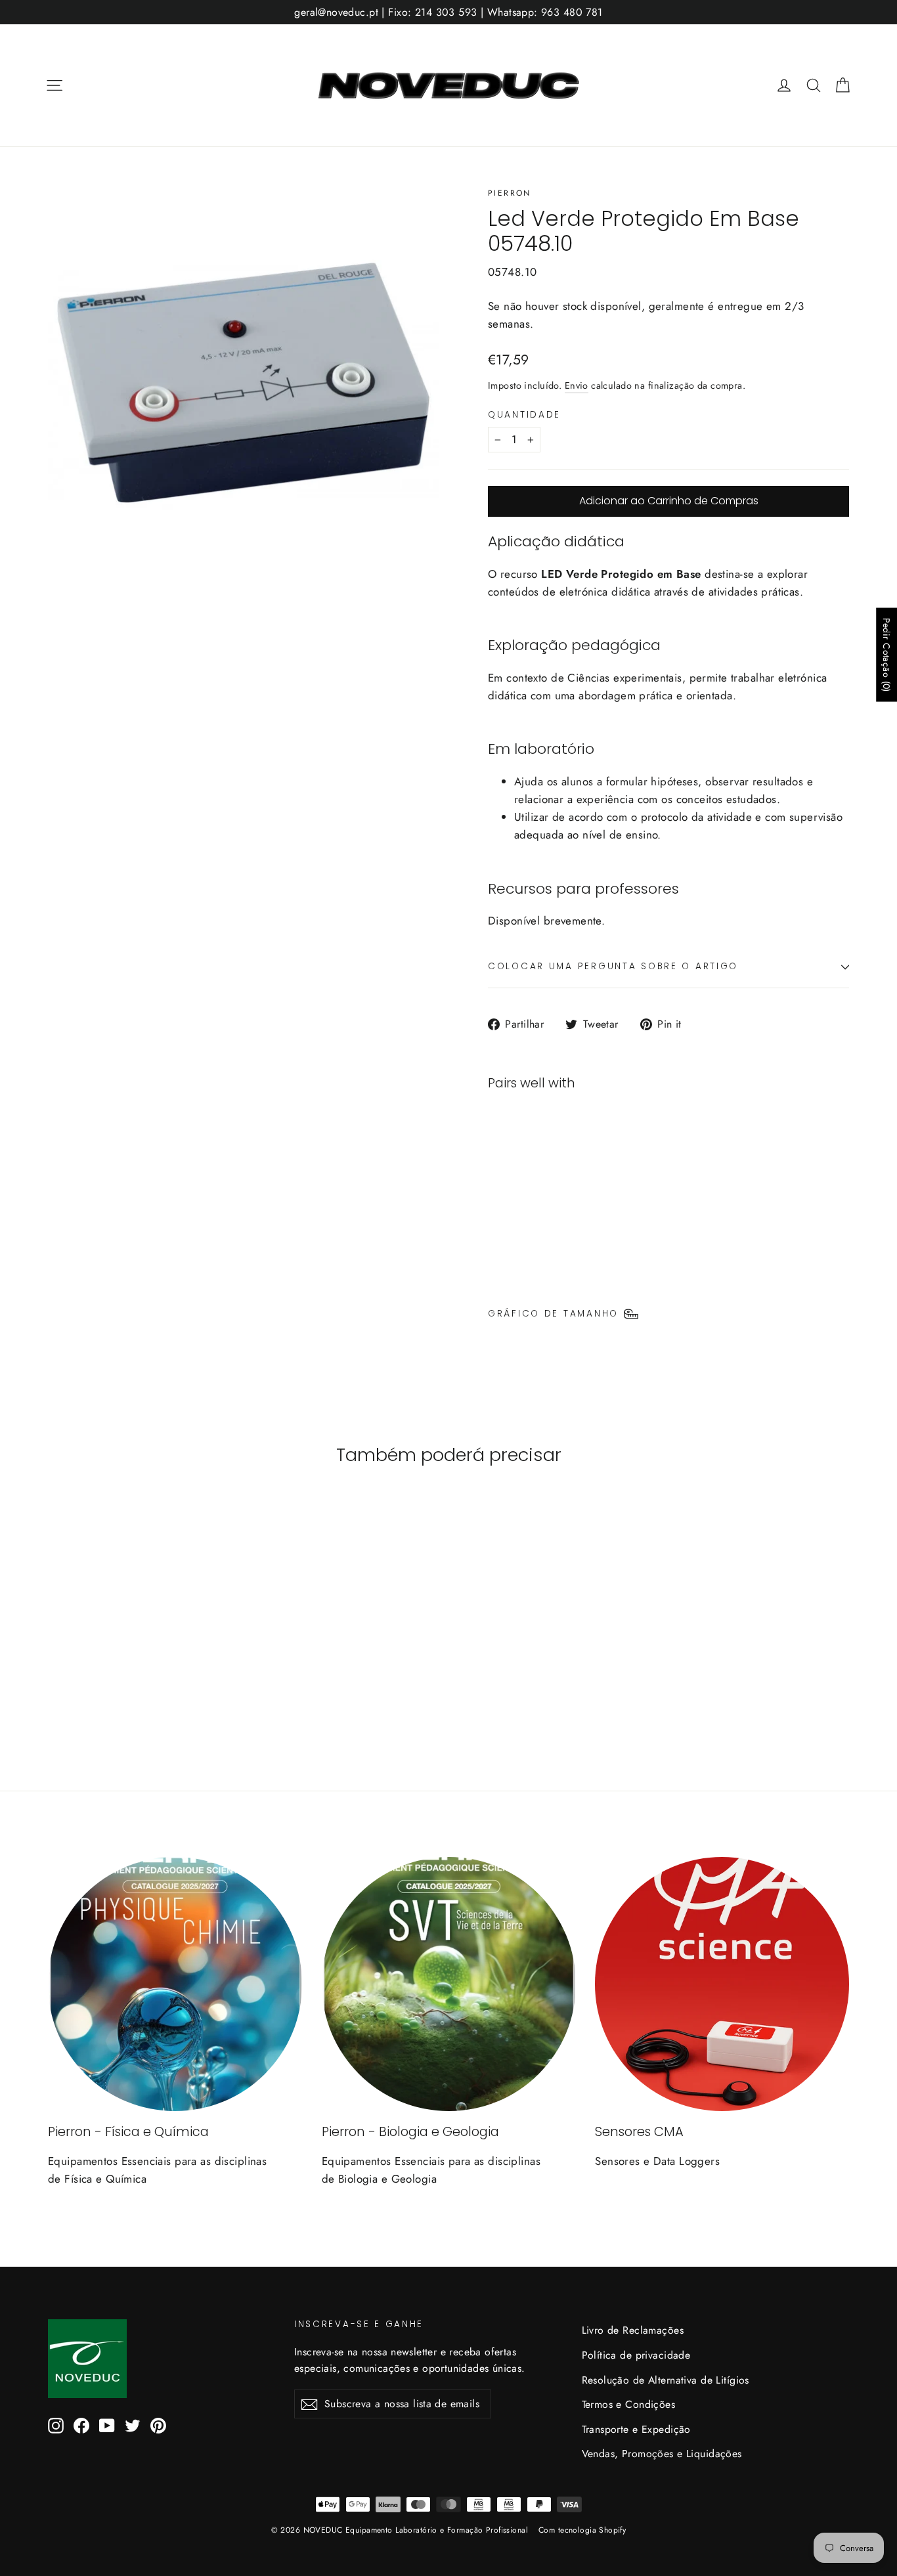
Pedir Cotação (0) (886, 654)
